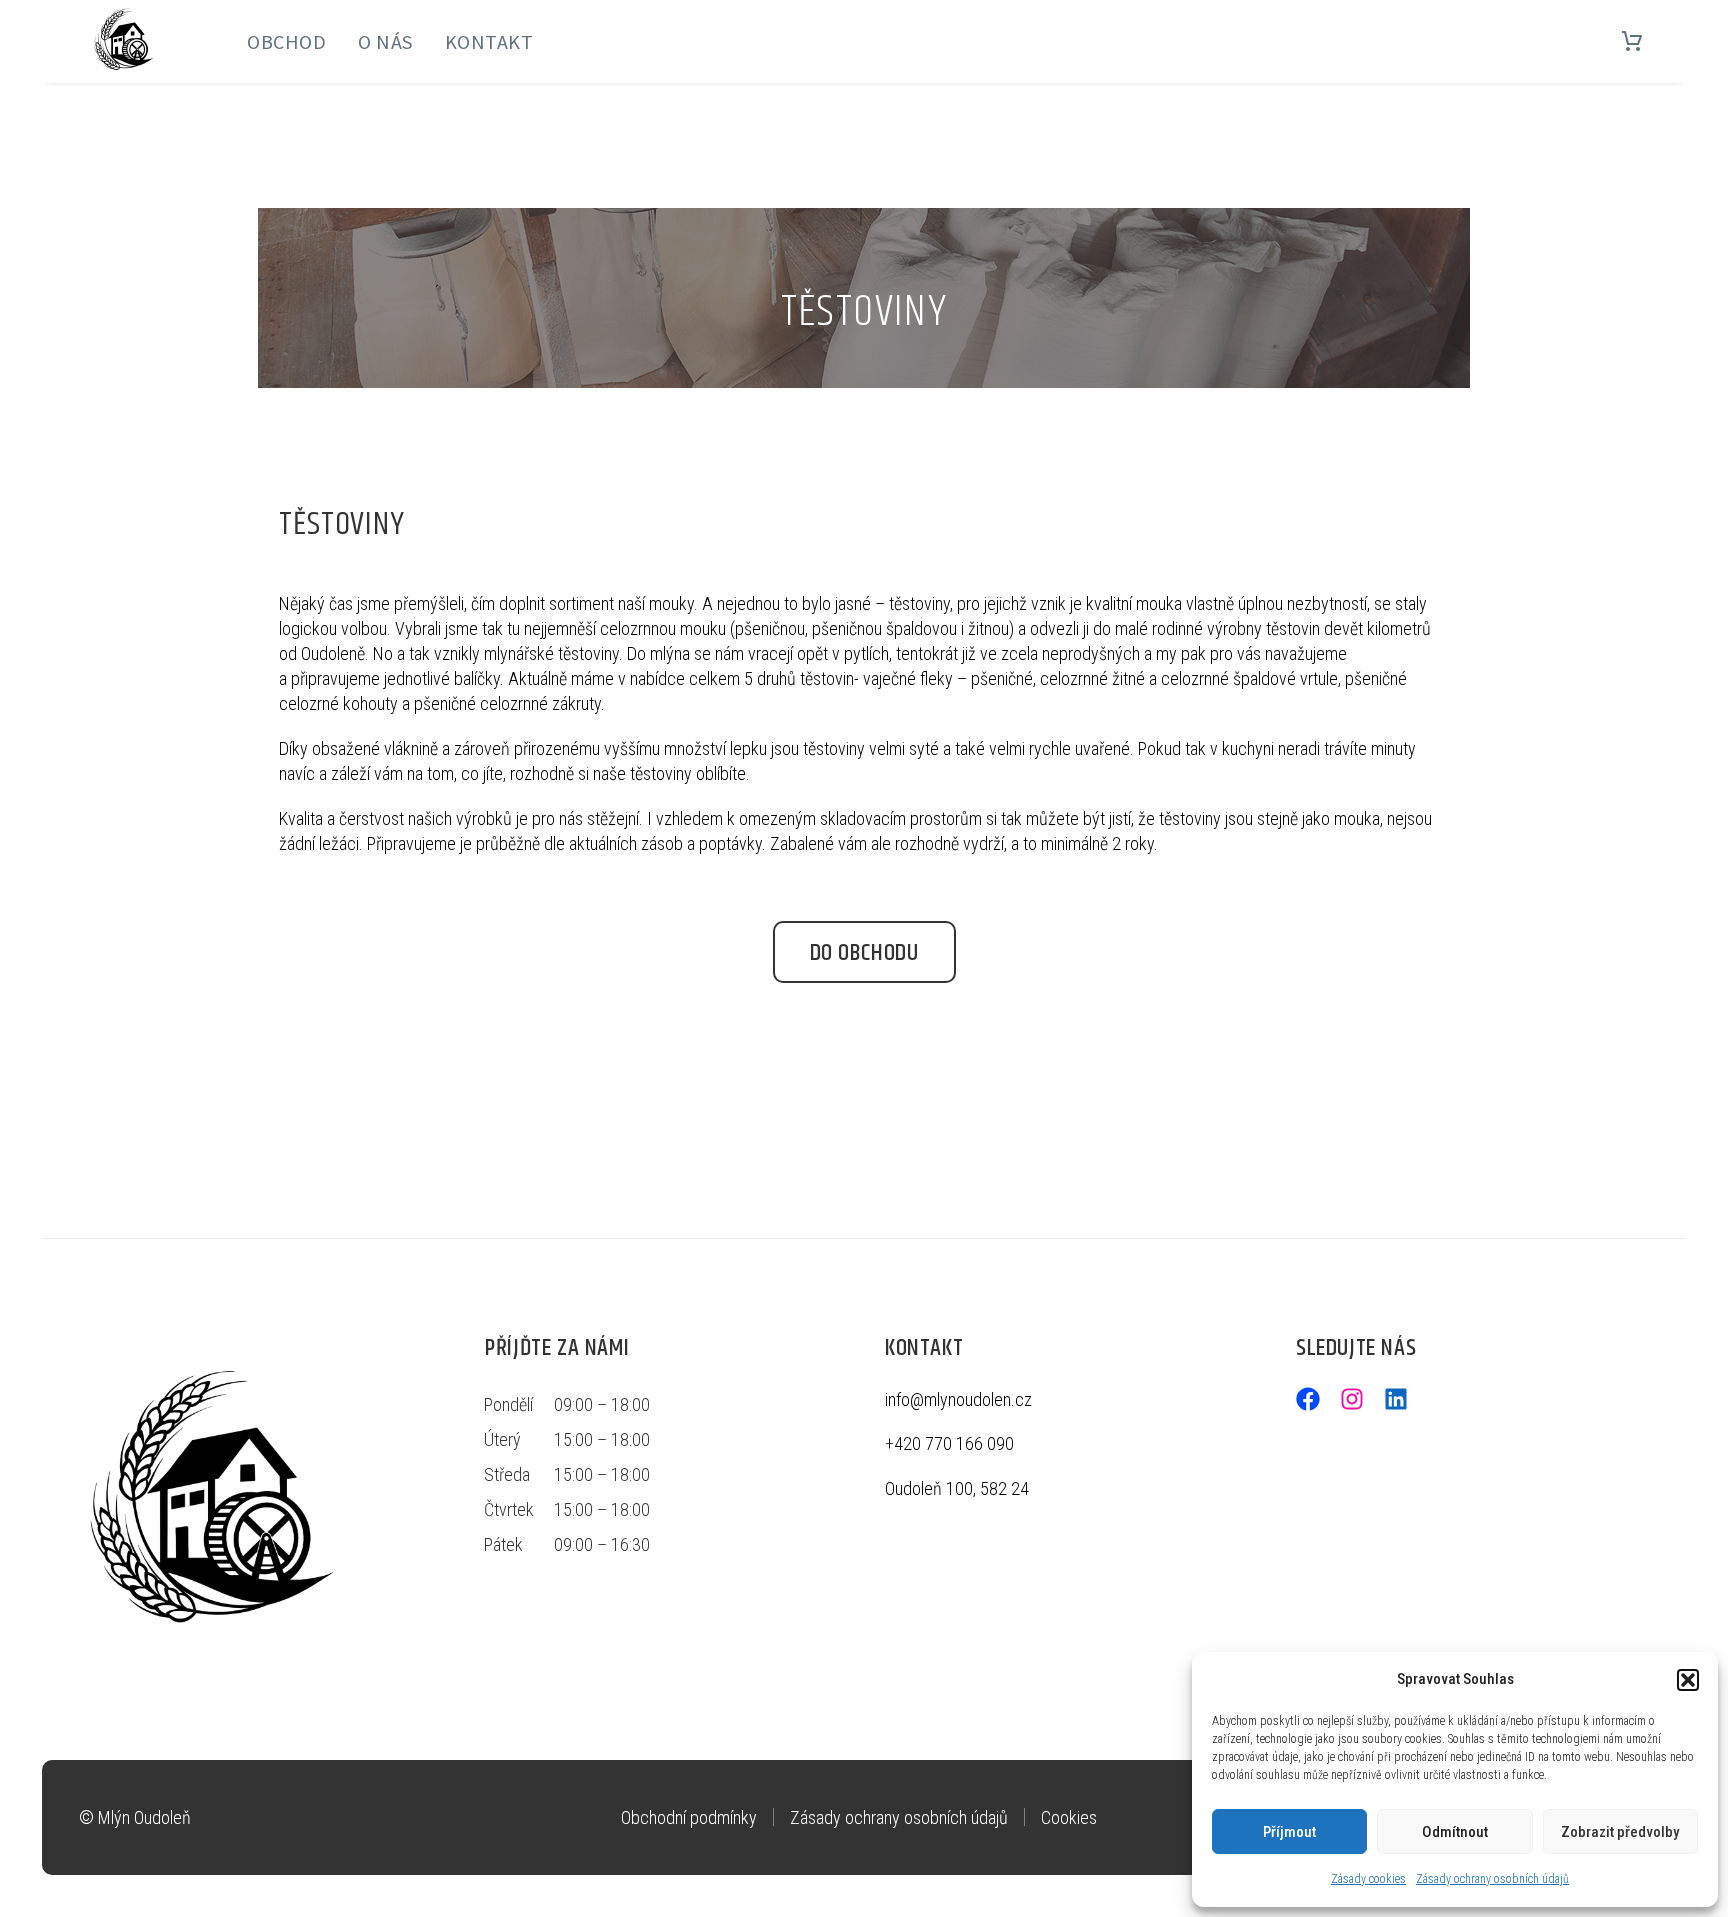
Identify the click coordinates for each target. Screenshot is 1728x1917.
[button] (1688, 1680)
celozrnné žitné (1092, 678)
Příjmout (1289, 1832)
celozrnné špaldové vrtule (1249, 678)
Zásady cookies (1368, 1879)
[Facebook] (1308, 1399)
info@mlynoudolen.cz (958, 1399)
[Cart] (1632, 42)
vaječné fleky (908, 678)
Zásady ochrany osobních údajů (1492, 1879)
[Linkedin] (1396, 1399)
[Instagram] (1352, 1399)
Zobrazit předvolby (1620, 1832)
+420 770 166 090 (949, 1443)
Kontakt (489, 41)
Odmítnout (1455, 1832)
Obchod (286, 41)
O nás (385, 41)
